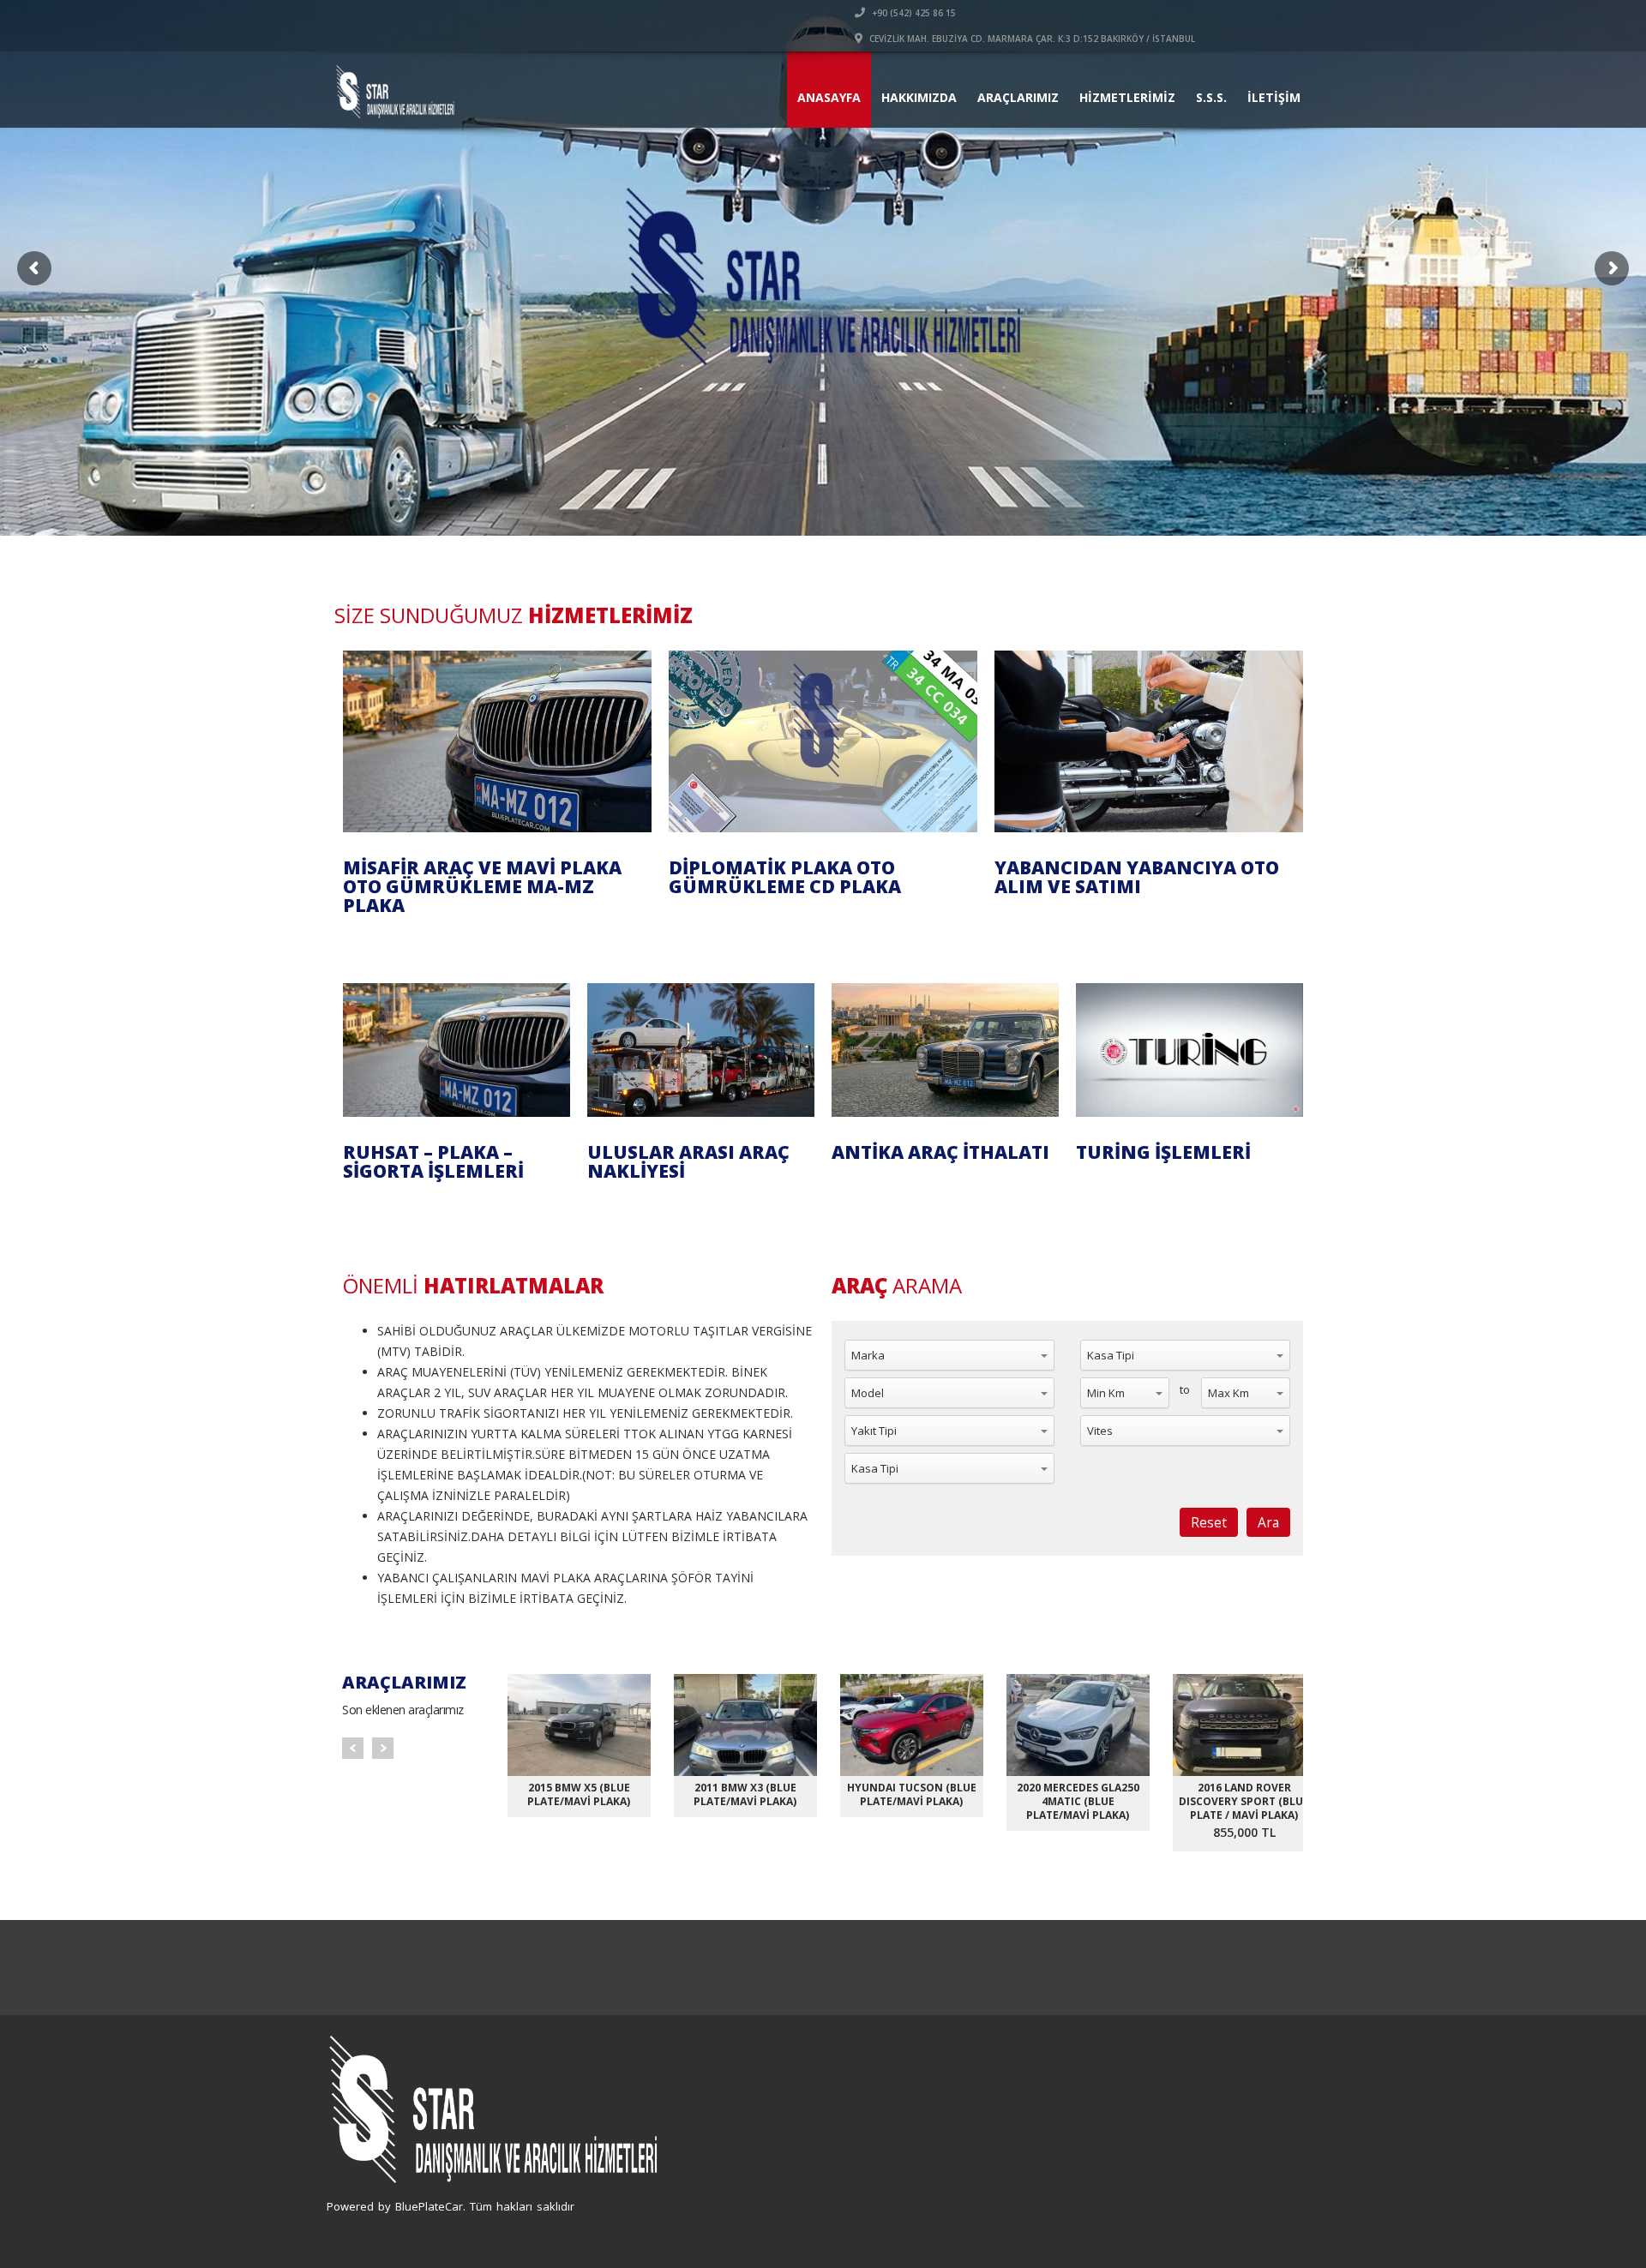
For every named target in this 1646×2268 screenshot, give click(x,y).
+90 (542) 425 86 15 (913, 13)
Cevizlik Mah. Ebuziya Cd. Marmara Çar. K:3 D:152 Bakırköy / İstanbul (1031, 39)
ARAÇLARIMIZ (1018, 97)
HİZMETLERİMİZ (1127, 97)
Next (383, 1748)
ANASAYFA (829, 97)
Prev (353, 1748)
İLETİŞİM (1274, 97)
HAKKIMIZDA (919, 97)
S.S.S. (1211, 97)
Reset (1209, 1522)
